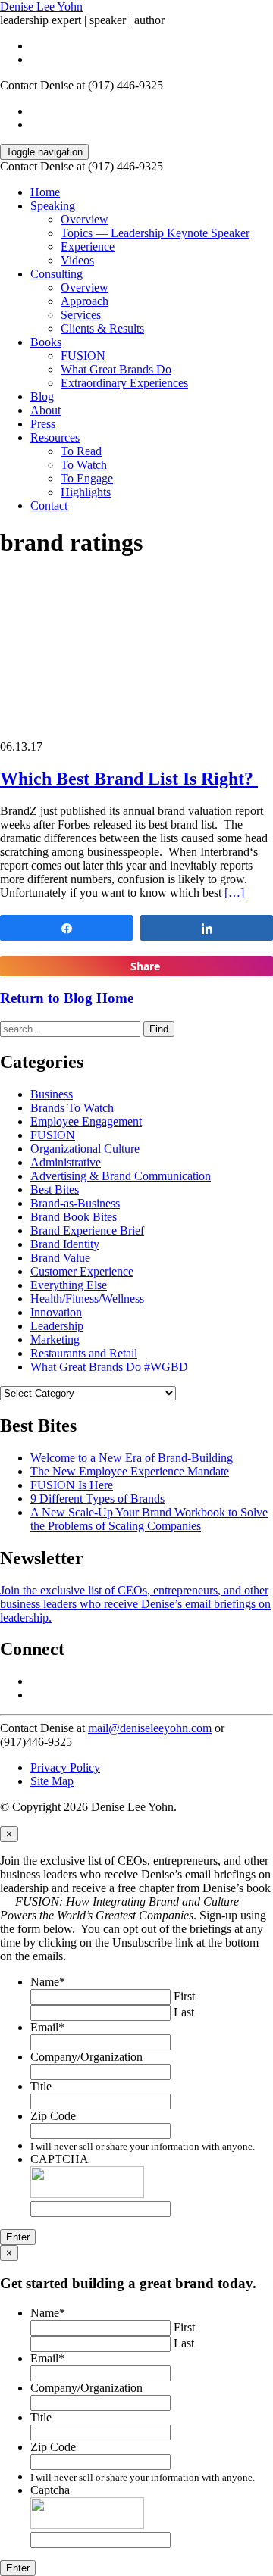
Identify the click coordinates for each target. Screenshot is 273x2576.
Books (46, 342)
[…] (234, 893)
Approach (85, 301)
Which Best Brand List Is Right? (129, 779)
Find (159, 1029)
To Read (81, 451)
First (184, 1996)
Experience (88, 247)
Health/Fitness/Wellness (87, 1299)
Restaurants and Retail (84, 1353)
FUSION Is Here (72, 1485)
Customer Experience (82, 1271)
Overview (85, 219)
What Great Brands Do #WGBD (109, 1367)
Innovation (56, 1312)
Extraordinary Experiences (124, 383)
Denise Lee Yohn (41, 6)
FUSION (83, 356)
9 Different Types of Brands (97, 1499)
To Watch (84, 465)
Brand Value (60, 1258)
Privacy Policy (65, 1767)
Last (184, 2012)
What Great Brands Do (116, 369)
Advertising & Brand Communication (121, 1176)
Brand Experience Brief (87, 1230)
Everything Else (69, 1285)
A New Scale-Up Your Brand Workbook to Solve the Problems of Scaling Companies (149, 1519)
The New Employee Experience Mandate (130, 1471)
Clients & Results (102, 328)
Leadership (57, 1326)
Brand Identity (65, 1244)
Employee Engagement (86, 1121)
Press (43, 424)
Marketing (55, 1340)
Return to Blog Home (67, 998)
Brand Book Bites (74, 1217)
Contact (49, 506)
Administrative (66, 1162)
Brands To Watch (72, 1108)
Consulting (56, 274)
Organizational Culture (85, 1149)
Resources (55, 437)
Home (45, 192)
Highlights (86, 492)
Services (81, 315)
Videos (77, 260)
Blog (42, 397)
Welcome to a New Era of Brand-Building (132, 1458)
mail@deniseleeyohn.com (150, 1728)
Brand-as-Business (75, 1203)
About (45, 410)
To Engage (87, 478)
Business (52, 1094)
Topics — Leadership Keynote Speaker (155, 233)
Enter (18, 2237)
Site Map (52, 1781)
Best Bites (55, 1190)
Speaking (53, 206)
